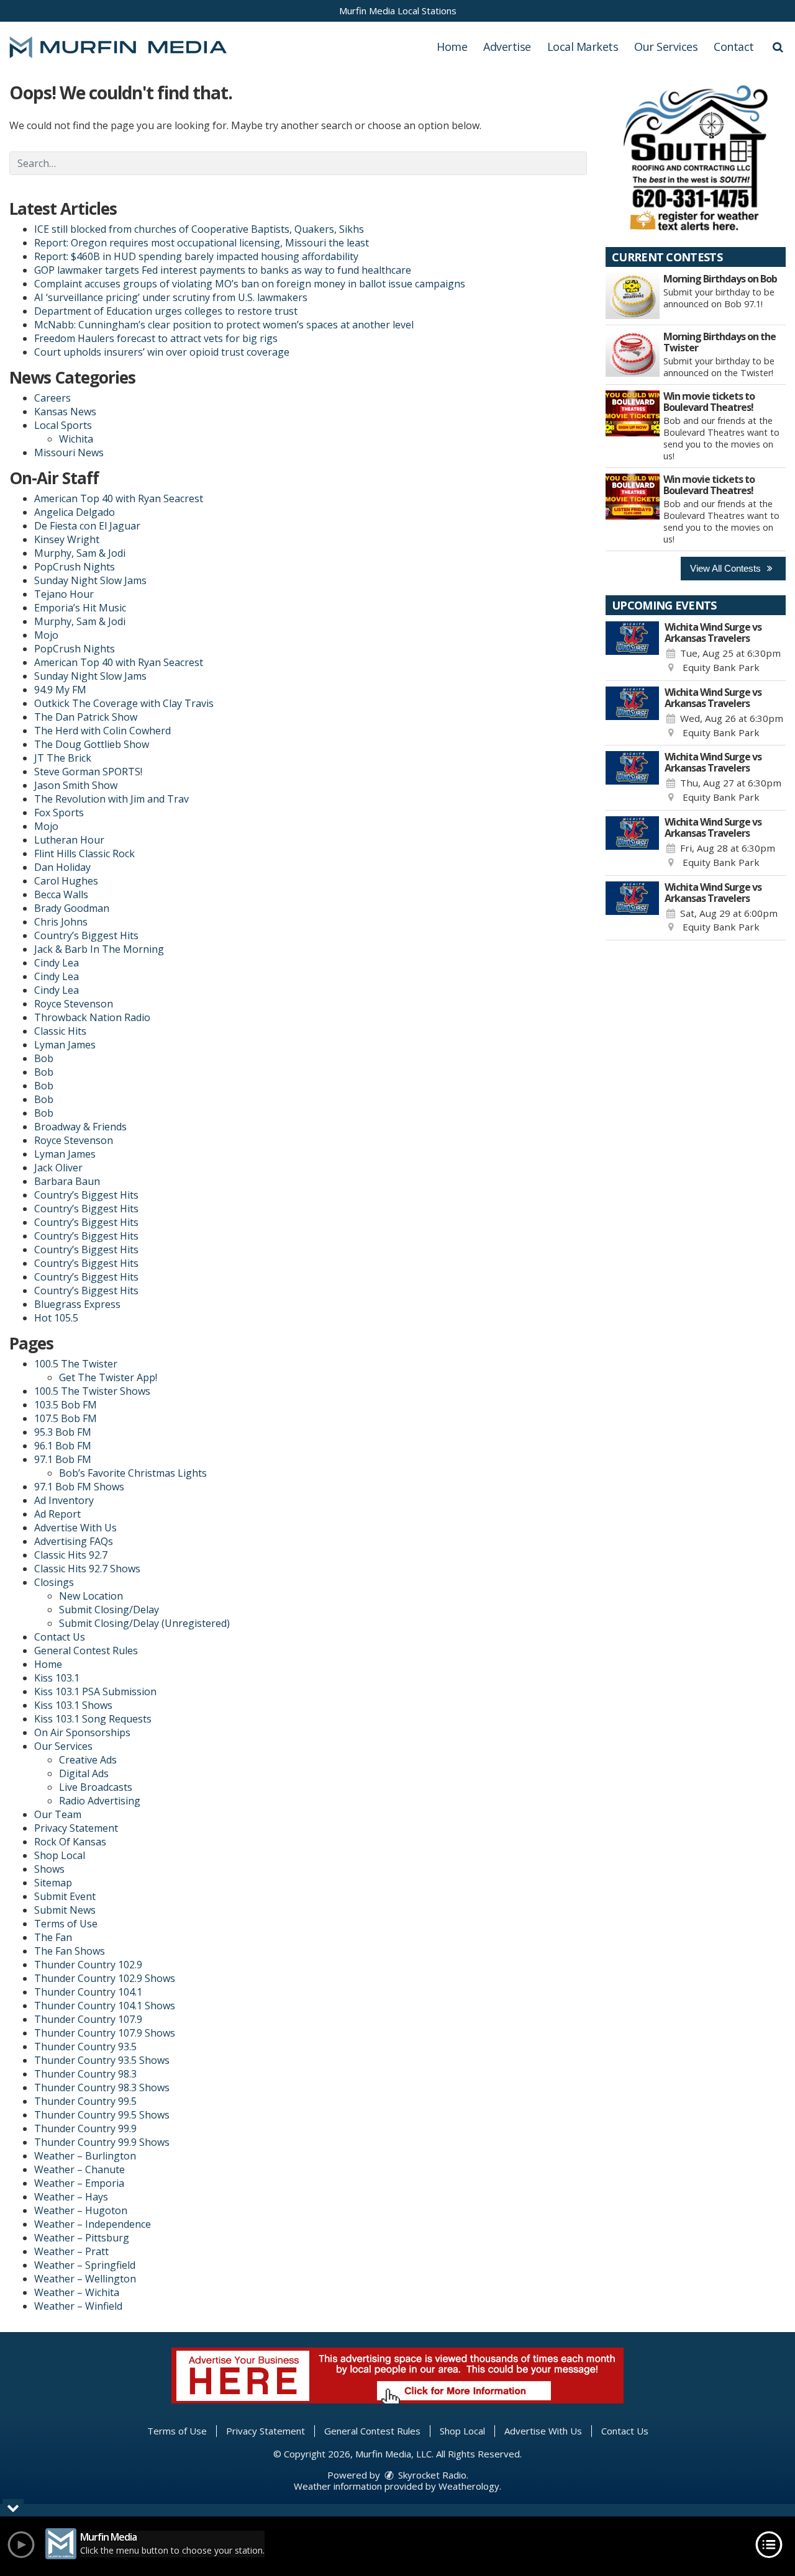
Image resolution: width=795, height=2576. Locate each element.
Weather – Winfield (78, 2306)
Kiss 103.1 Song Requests (93, 1719)
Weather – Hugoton (81, 2210)
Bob (44, 1058)
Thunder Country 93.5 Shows (102, 2060)
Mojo (46, 635)
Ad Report (57, 1514)
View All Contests (727, 568)
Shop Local (60, 1855)
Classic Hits (60, 1031)
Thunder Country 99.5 (85, 2101)
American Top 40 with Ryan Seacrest (119, 498)
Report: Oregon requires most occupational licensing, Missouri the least (202, 243)
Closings (54, 1582)
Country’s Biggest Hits (86, 935)
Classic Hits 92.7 (71, 1555)
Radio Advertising (100, 1801)
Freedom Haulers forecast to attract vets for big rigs (156, 338)
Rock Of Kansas (70, 1842)
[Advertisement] (696, 157)
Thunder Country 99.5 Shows (102, 2115)
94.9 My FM (60, 690)
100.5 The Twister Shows (92, 1391)
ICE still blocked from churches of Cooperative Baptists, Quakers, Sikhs (199, 229)
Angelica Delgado (75, 512)
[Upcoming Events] (632, 648)
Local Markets (583, 47)
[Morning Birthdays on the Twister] (633, 354)
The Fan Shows (70, 1951)
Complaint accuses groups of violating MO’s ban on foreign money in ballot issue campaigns (250, 284)
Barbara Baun (67, 1181)
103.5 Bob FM (66, 1405)
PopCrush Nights (75, 567)
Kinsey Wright (67, 539)
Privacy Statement (76, 1828)
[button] (778, 47)
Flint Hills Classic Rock (84, 853)
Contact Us (60, 1637)
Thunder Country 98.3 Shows (102, 2087)
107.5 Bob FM (66, 1418)
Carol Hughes (66, 881)
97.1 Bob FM (63, 1459)
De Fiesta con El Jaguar (87, 526)
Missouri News (69, 453)
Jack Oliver (58, 1168)
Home (452, 47)
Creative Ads (88, 1760)
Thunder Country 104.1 (88, 1992)
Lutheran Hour (69, 840)
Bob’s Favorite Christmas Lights (133, 1473)
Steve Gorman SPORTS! (88, 772)
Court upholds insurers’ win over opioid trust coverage (162, 352)
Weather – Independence (93, 2224)
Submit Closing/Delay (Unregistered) (144, 1623)
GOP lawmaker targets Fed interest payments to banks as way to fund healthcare (223, 270)
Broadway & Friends (80, 1127)
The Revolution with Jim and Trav (111, 799)
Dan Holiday (62, 867)
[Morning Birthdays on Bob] (633, 296)
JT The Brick (63, 758)
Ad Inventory (64, 1500)
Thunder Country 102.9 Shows (105, 1978)
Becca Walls (61, 894)
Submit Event (65, 1896)
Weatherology (469, 2486)
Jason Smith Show (76, 785)
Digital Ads (84, 1773)
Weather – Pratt (71, 2251)
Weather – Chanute (79, 2169)
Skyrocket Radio (431, 2475)
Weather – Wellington (85, 2279)
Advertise (507, 47)
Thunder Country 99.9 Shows (102, 2142)
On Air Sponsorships (82, 1732)
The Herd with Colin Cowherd (102, 731)
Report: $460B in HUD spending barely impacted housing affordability (196, 256)
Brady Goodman (72, 908)
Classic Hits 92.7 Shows (87, 1569)
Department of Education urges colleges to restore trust (166, 311)
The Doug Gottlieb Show (92, 744)
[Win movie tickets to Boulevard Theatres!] (633, 413)
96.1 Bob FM (63, 1446)
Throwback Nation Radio (92, 1017)
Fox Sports (59, 813)
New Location (91, 1596)
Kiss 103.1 (57, 1678)
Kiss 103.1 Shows (73, 1705)
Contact (734, 47)
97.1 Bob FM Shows (79, 1487)
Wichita (76, 439)
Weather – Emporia (79, 2183)
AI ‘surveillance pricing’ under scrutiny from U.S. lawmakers (171, 297)
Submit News (65, 1910)
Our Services (666, 47)
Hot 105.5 (56, 1318)
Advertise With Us (75, 1528)
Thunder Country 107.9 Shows (105, 2033)
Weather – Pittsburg (82, 2238)
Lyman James (65, 1045)
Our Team (58, 1814)
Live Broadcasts (96, 1787)
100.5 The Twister (76, 1364)
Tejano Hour (64, 594)
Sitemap (53, 1883)
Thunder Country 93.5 (85, 2047)
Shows (49, 1869)
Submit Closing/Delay (109, 1610)
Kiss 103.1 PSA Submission (95, 1691)
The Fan (53, 1937)
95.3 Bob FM (63, 1432)
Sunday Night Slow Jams (90, 580)
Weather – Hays (71, 2197)
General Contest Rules (86, 1651)
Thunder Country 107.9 (88, 2019)
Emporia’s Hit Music (80, 608)
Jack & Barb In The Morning (99, 949)
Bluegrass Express (77, 1304)
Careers (52, 398)
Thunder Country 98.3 (85, 2074)
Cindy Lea (57, 963)
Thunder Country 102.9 (88, 1965)
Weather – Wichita (77, 2292)
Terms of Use (66, 1924)
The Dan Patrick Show (86, 717)
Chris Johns (61, 922)
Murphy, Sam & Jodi (80, 553)
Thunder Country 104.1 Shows (105, 2006)
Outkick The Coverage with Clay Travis (124, 703)
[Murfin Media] (127, 46)
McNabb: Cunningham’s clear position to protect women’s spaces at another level (224, 325)
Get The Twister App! (108, 1377)
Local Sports (63, 425)
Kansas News (65, 412)
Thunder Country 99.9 (85, 2128)
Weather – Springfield (85, 2265)
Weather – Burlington (85, 2156)
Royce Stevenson (74, 1004)
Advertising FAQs (74, 1541)
